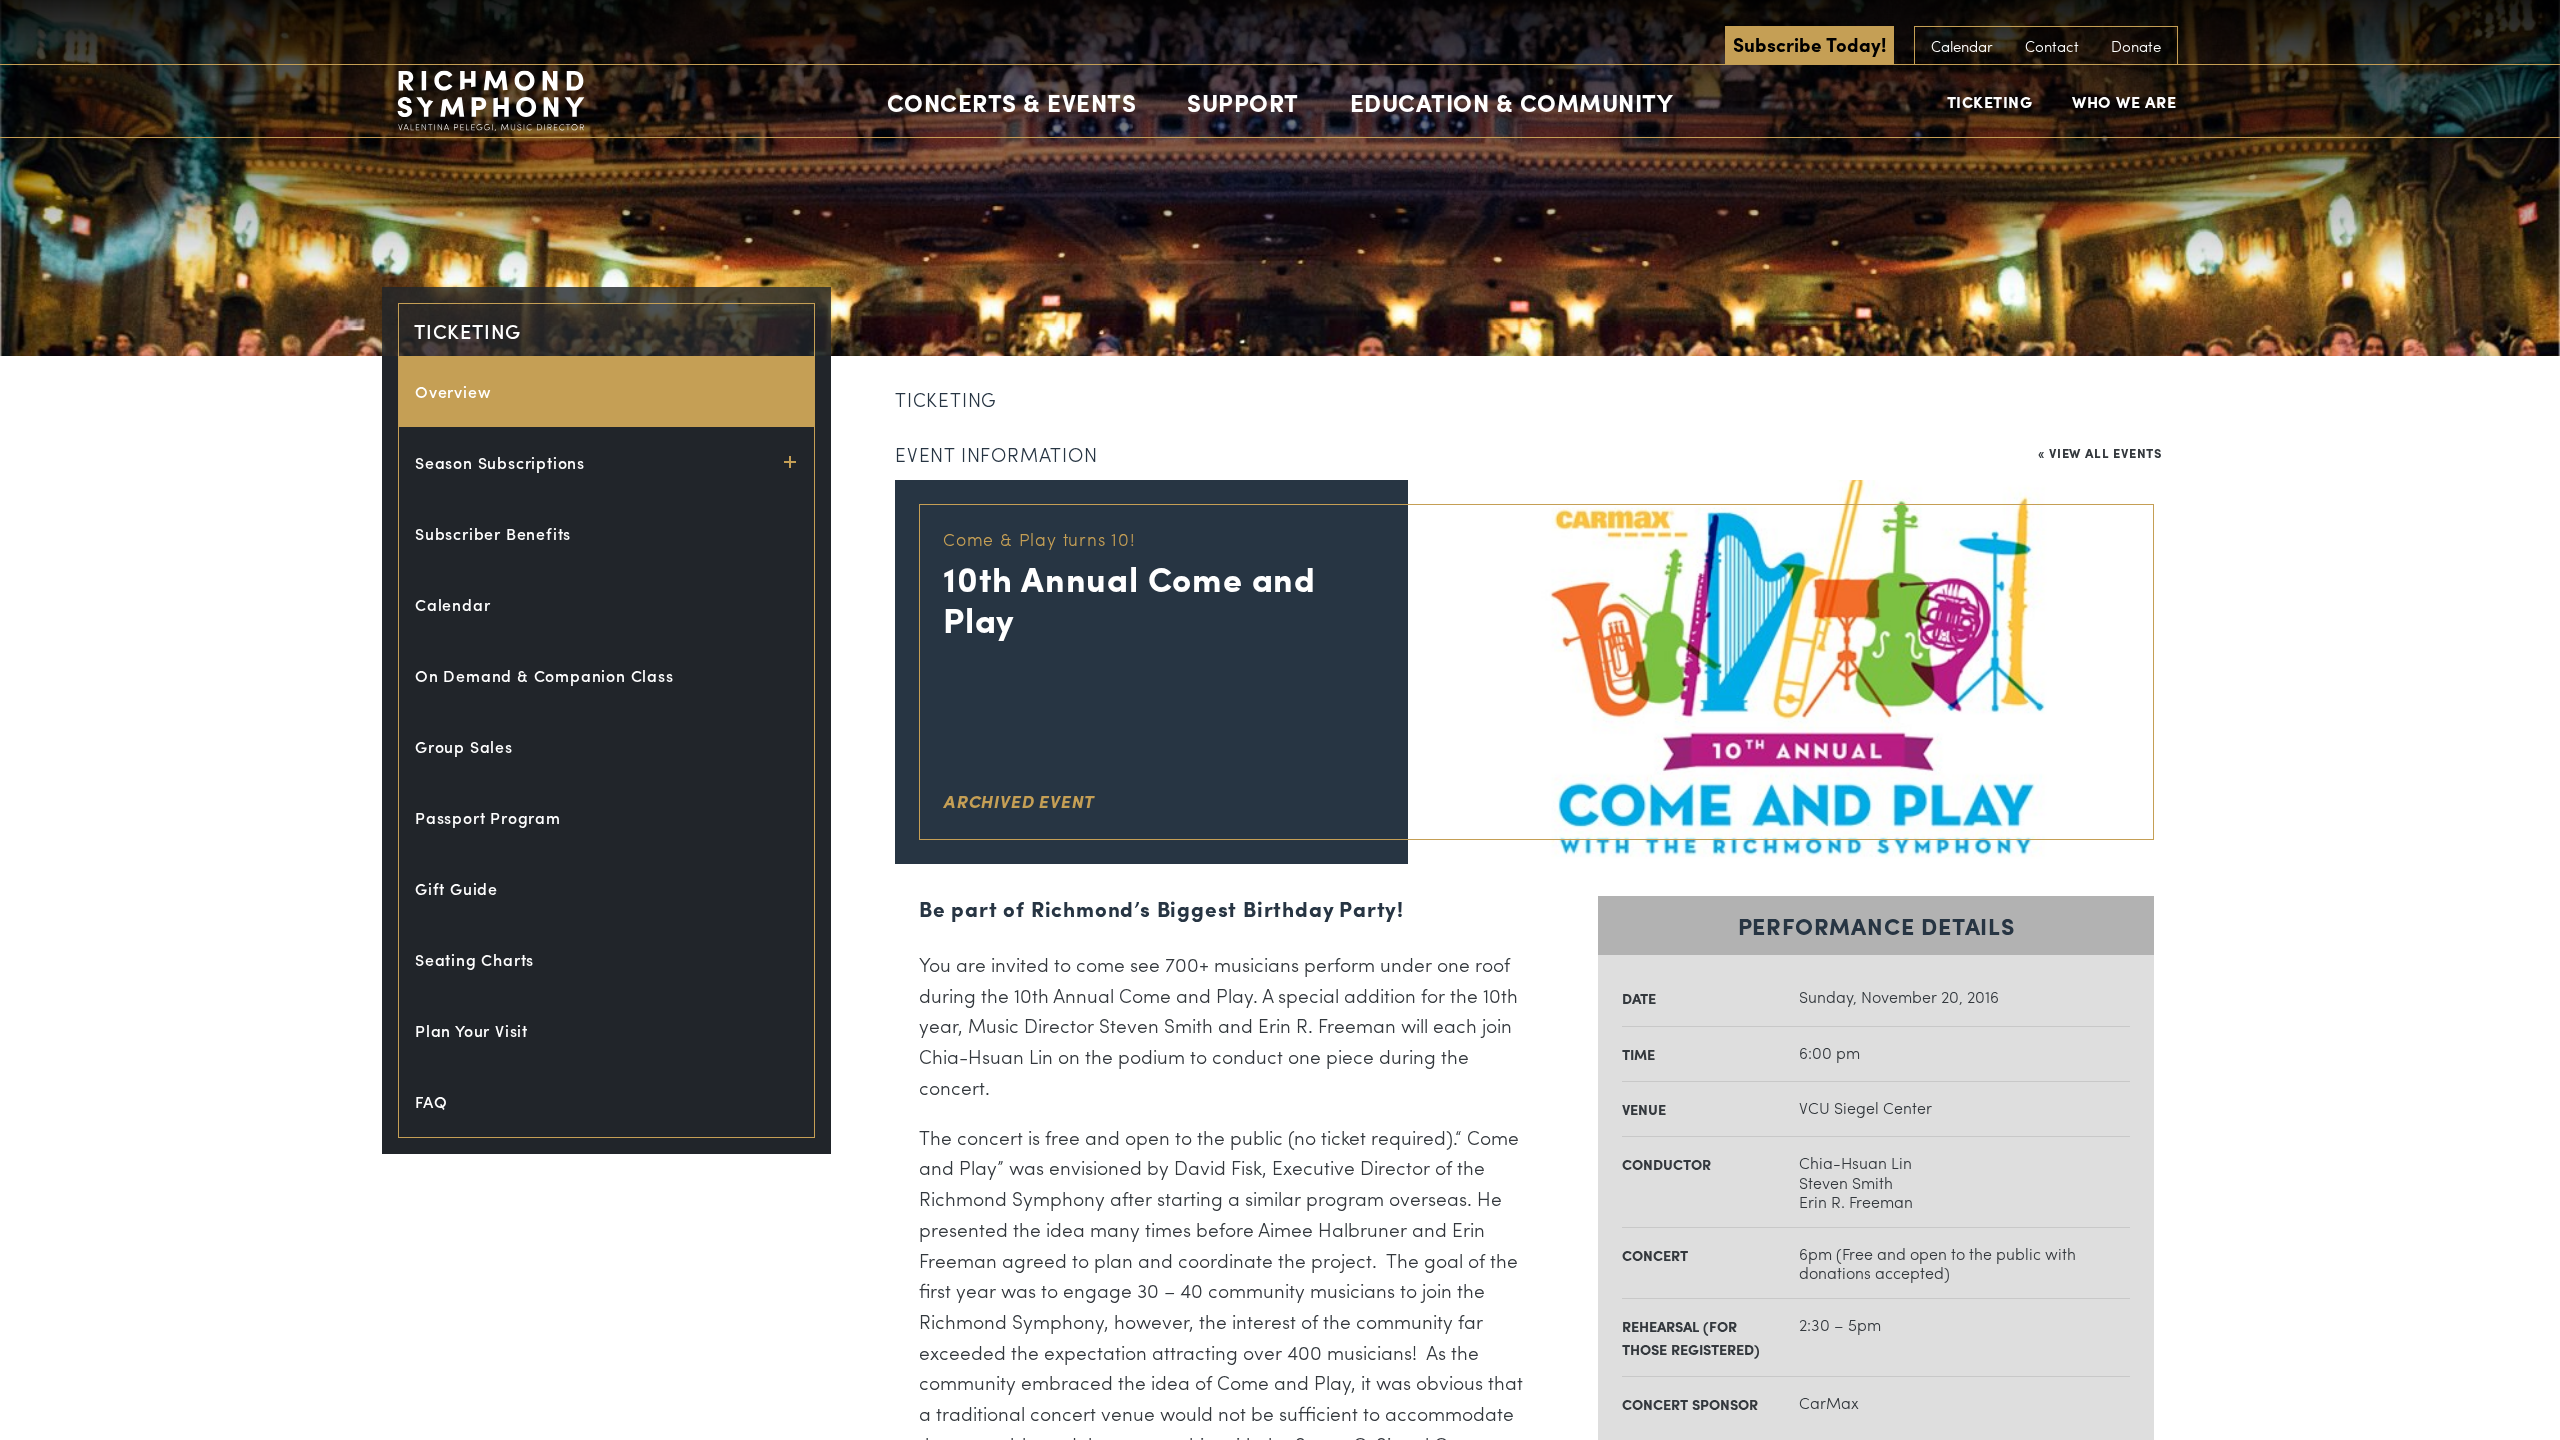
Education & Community (1512, 102)
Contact (2052, 46)
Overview (453, 391)
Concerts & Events (1012, 102)
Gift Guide (456, 888)
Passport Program (488, 817)
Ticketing (1990, 101)
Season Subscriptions (500, 462)
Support (1243, 102)
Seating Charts (474, 959)
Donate (2136, 46)
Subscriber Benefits (493, 533)
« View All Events (2100, 452)
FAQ (431, 1101)
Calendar (1962, 46)
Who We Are (2124, 101)
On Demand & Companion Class (544, 675)
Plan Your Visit (471, 1030)
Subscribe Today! (1809, 44)
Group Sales (464, 746)
